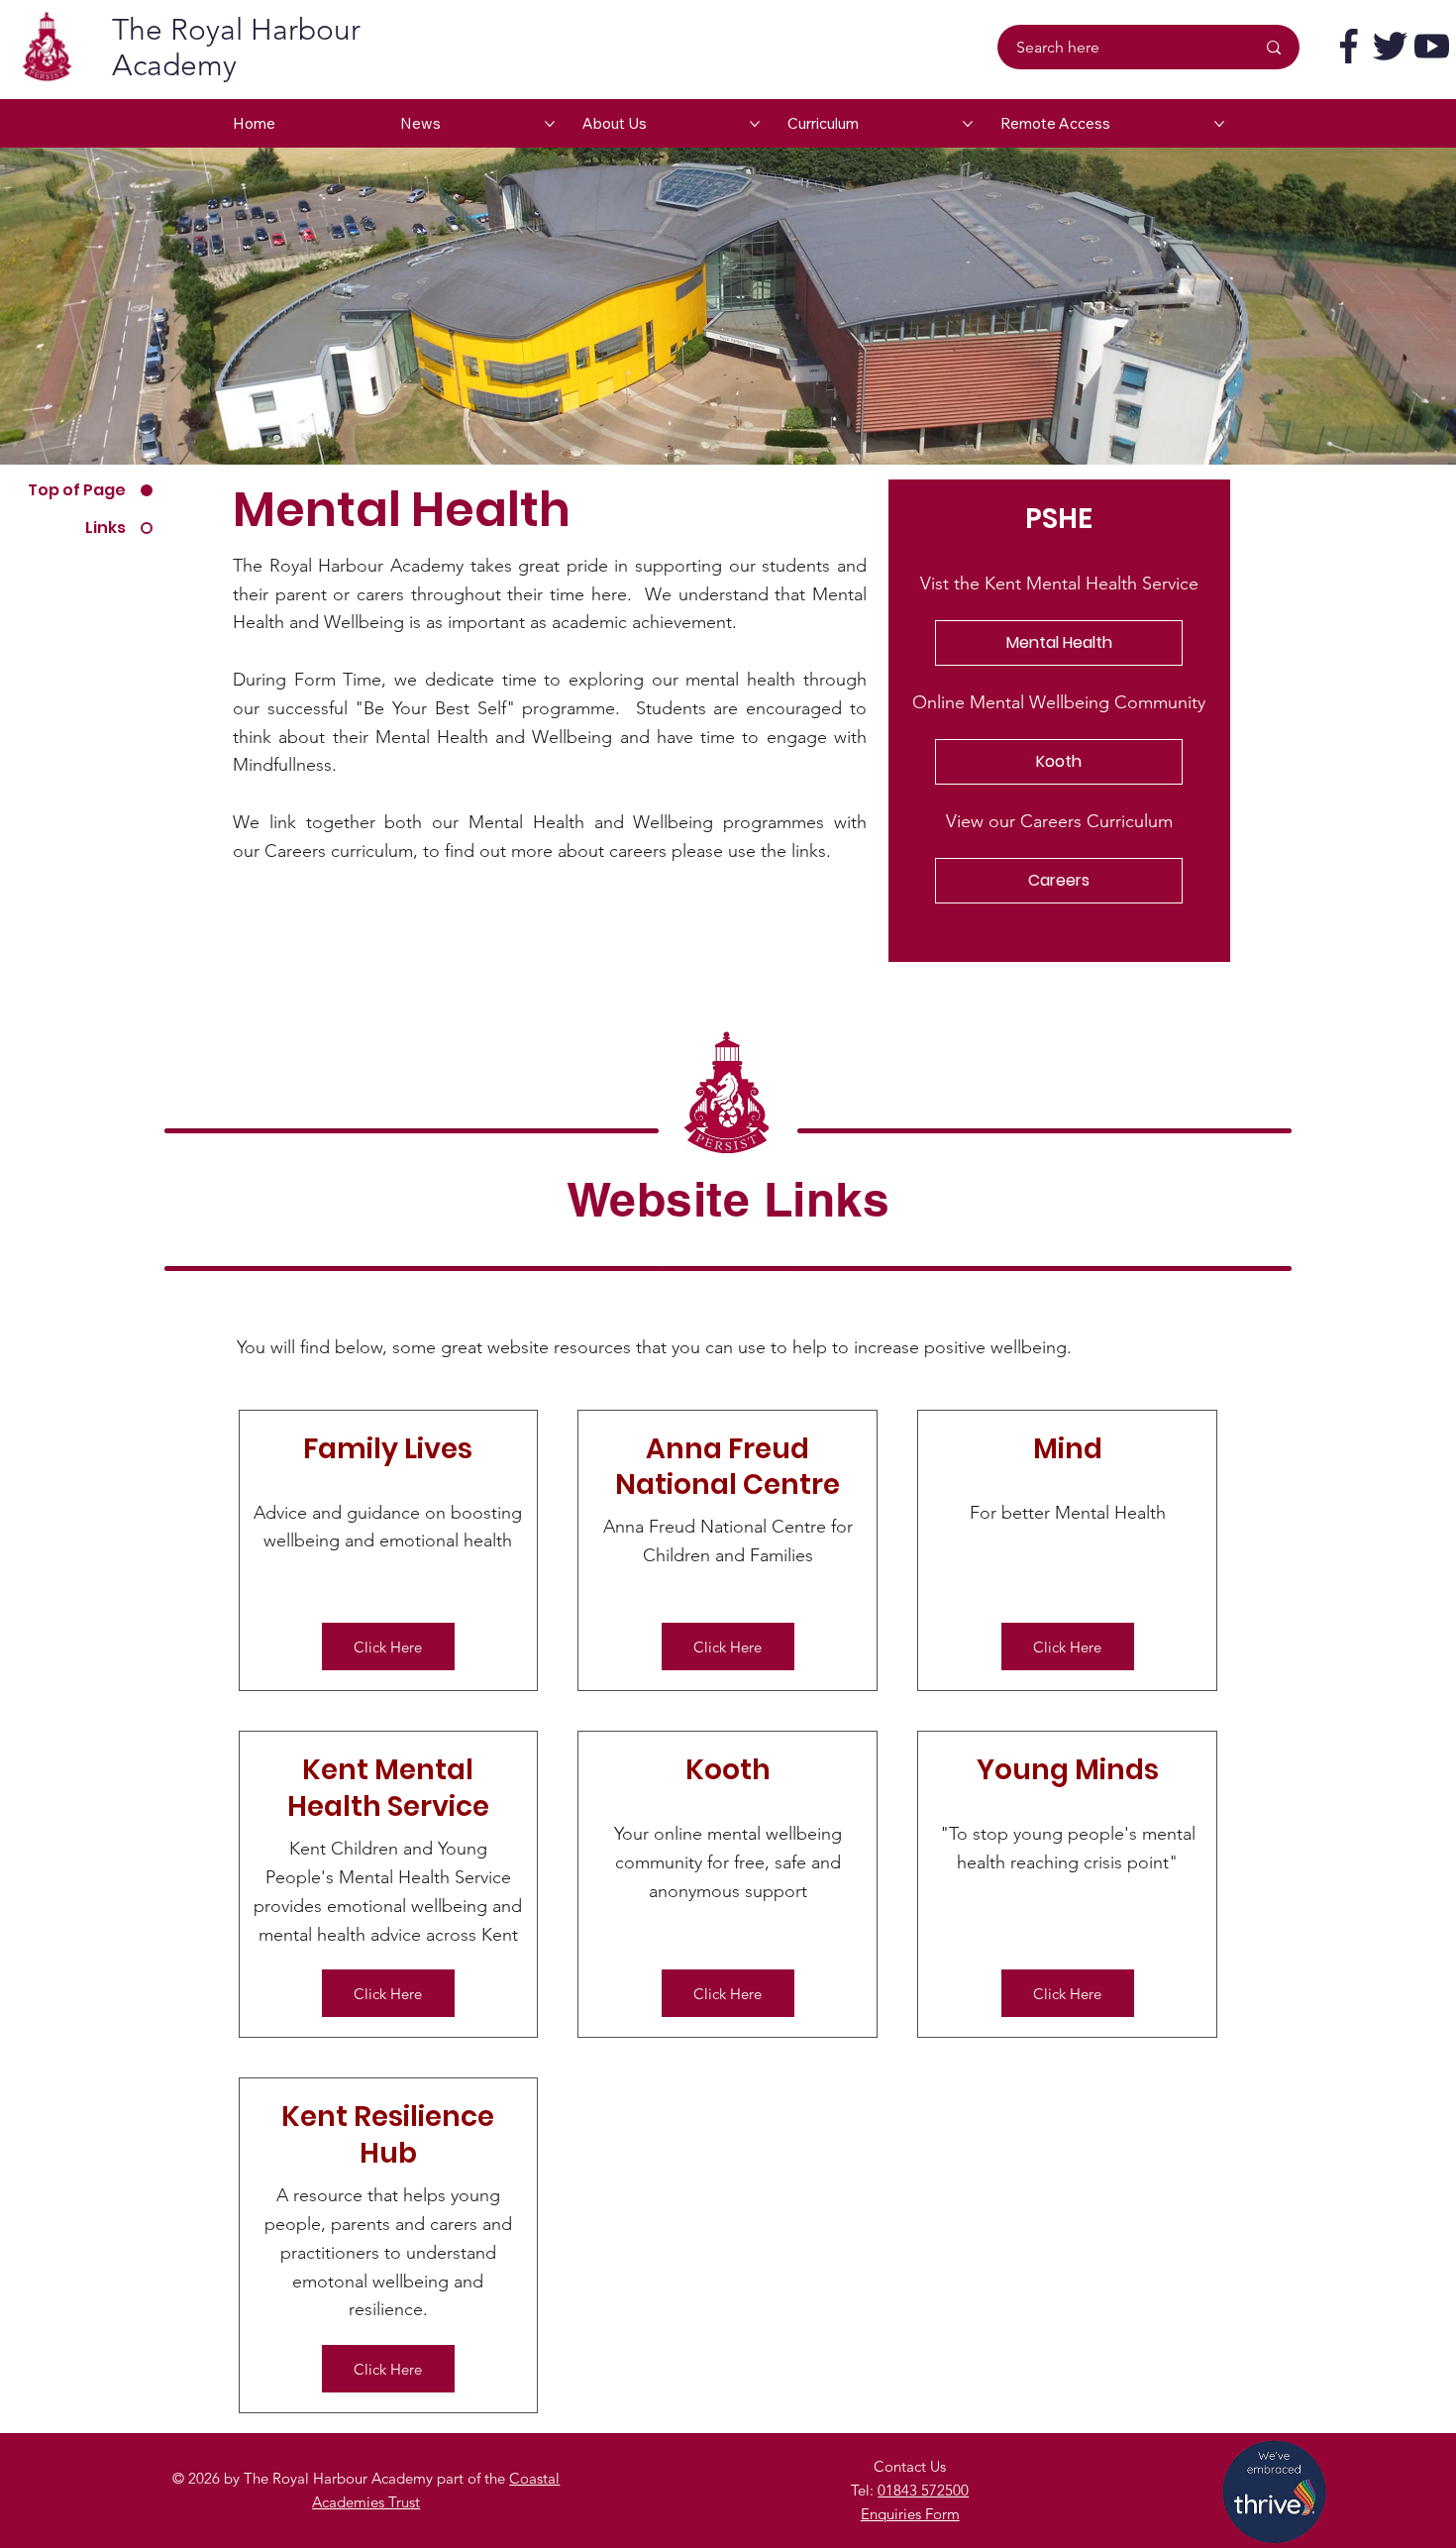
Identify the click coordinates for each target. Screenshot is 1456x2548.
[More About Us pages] (755, 124)
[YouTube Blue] (1432, 46)
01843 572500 (923, 2490)
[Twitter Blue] (1390, 46)
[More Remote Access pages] (1219, 124)
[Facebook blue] (1349, 46)
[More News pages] (550, 124)
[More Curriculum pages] (968, 124)
